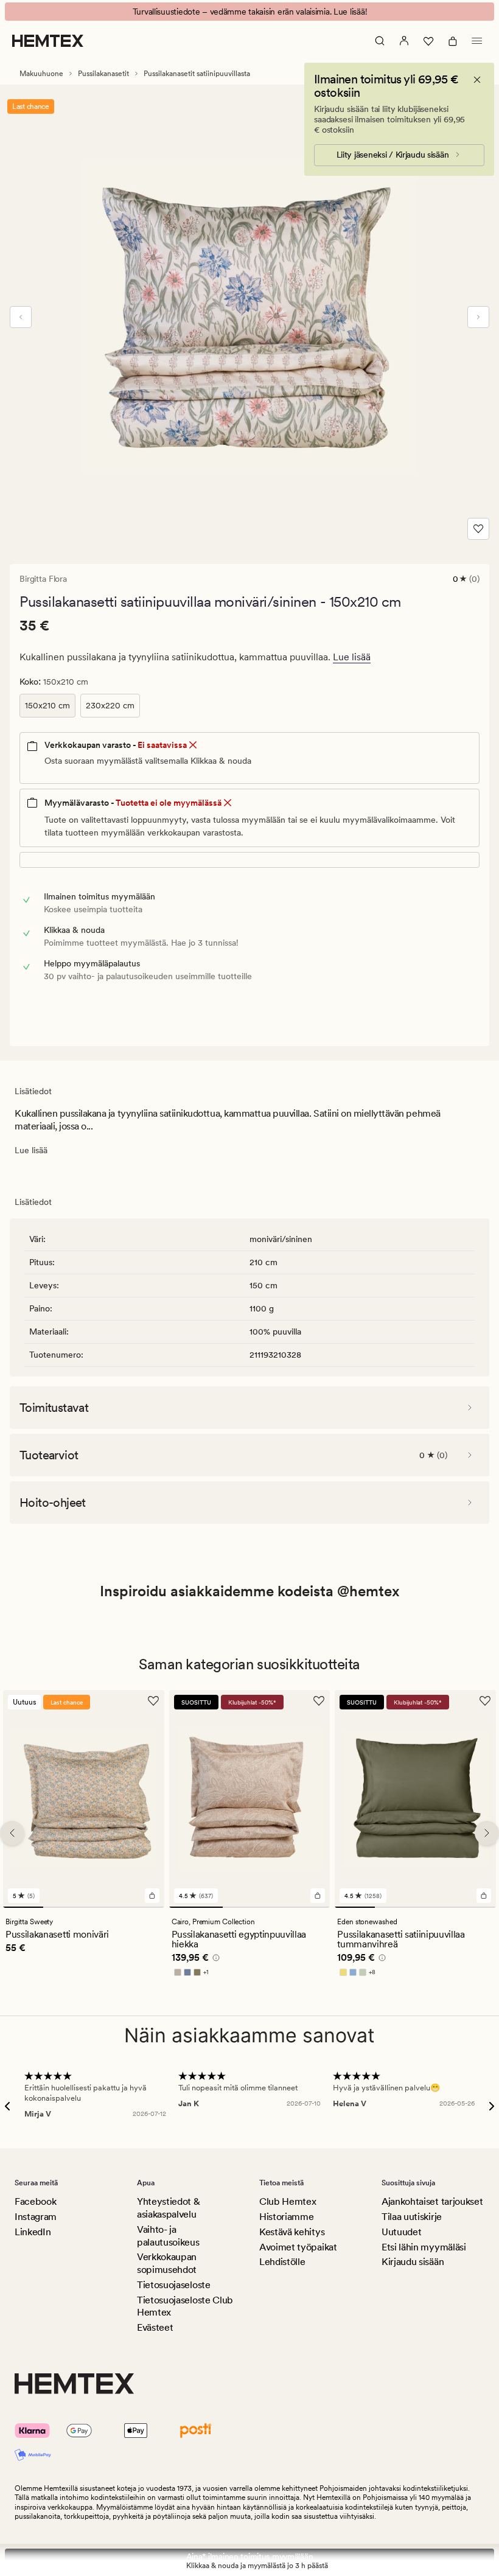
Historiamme (286, 2217)
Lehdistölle (282, 2262)
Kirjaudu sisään (413, 2262)
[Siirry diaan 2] (63, 1907)
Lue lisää (352, 657)
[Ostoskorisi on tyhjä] (453, 41)
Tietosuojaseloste (174, 2285)
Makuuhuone (41, 74)
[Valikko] (477, 41)
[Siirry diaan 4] (144, 1907)
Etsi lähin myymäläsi (424, 2247)
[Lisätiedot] (214, 1959)
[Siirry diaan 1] (23, 1907)
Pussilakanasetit (103, 74)
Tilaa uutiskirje (412, 2217)
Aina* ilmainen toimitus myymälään (250, 2557)
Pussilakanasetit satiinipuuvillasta (197, 74)
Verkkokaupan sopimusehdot (167, 2263)
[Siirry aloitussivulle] (48, 41)
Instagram (36, 2217)
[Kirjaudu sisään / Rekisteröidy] (404, 41)
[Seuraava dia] (478, 317)
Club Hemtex (288, 2201)
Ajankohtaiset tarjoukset (432, 2201)
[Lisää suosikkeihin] (478, 529)
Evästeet (155, 2327)
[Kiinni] (477, 80)
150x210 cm (47, 705)
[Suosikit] (428, 41)
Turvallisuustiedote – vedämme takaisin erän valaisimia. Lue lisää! (250, 12)
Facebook (35, 2201)
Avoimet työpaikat (298, 2247)
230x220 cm (110, 705)
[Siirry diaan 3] (103, 1907)
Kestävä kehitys (292, 2232)
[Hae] (380, 41)
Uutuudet (401, 2232)
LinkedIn (33, 2232)
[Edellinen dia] (21, 317)
